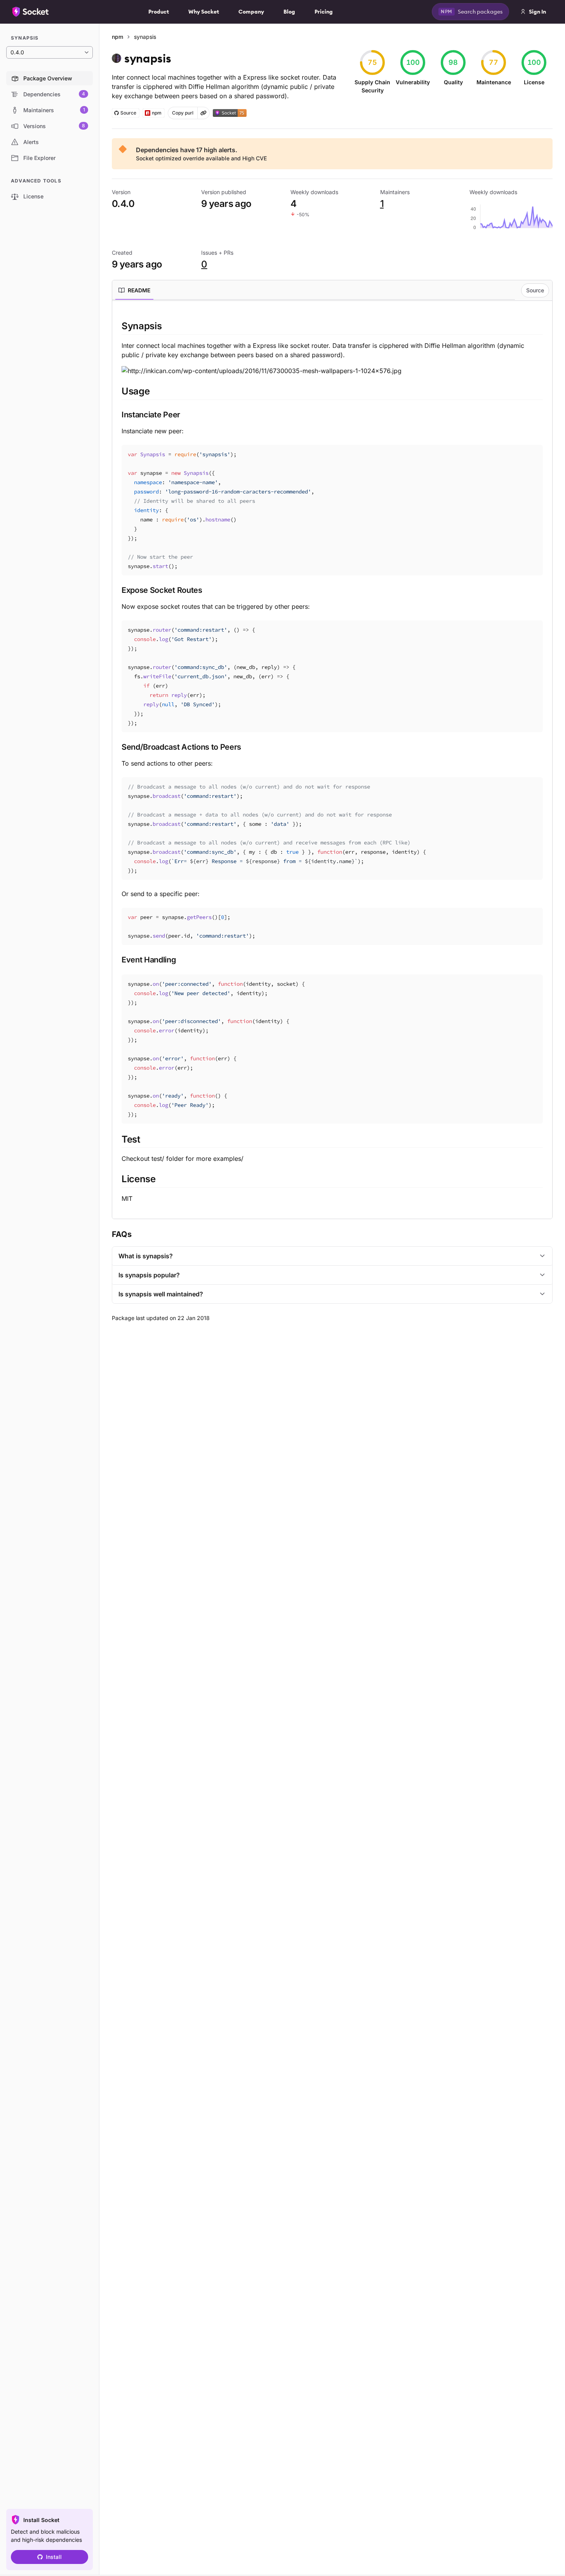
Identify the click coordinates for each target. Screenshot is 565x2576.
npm (117, 37)
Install (54, 2557)
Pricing (324, 12)
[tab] (134, 290)
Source (535, 290)
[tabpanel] (332, 761)
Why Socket (204, 12)
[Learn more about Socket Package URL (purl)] (203, 113)
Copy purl (183, 113)
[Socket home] (31, 12)
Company (251, 12)
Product (159, 12)
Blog (289, 12)
